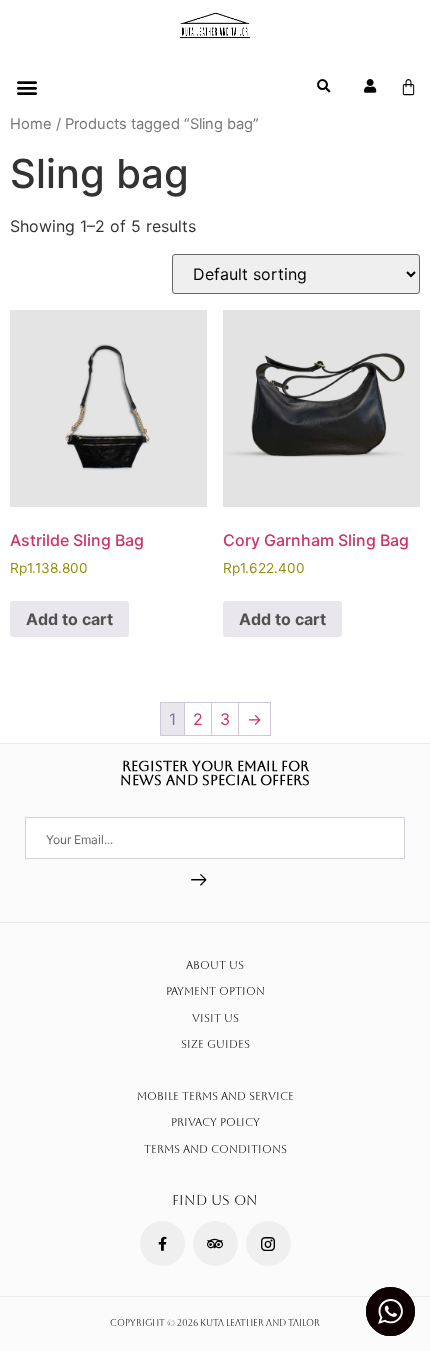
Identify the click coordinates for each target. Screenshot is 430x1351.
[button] (26, 86)
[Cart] (408, 87)
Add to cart (69, 619)
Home (31, 124)
